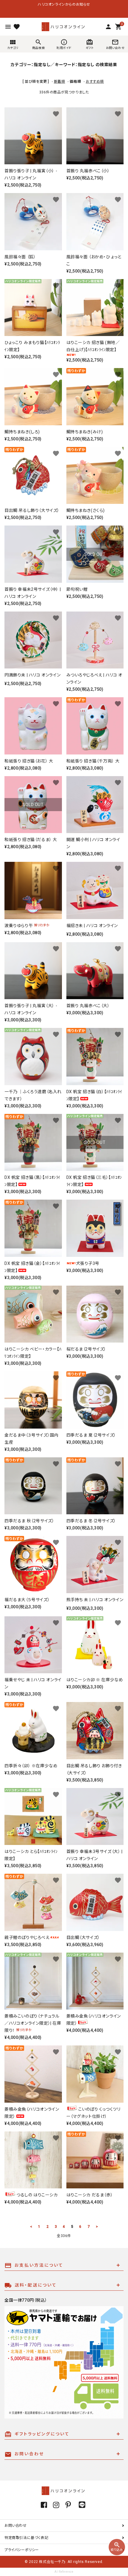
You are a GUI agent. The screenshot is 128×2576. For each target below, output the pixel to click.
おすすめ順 (95, 82)
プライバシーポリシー (22, 2550)
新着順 (60, 82)
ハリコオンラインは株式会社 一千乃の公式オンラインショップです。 (64, 4)
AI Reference (64, 2572)
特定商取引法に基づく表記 (26, 2538)
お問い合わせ (16, 2526)
